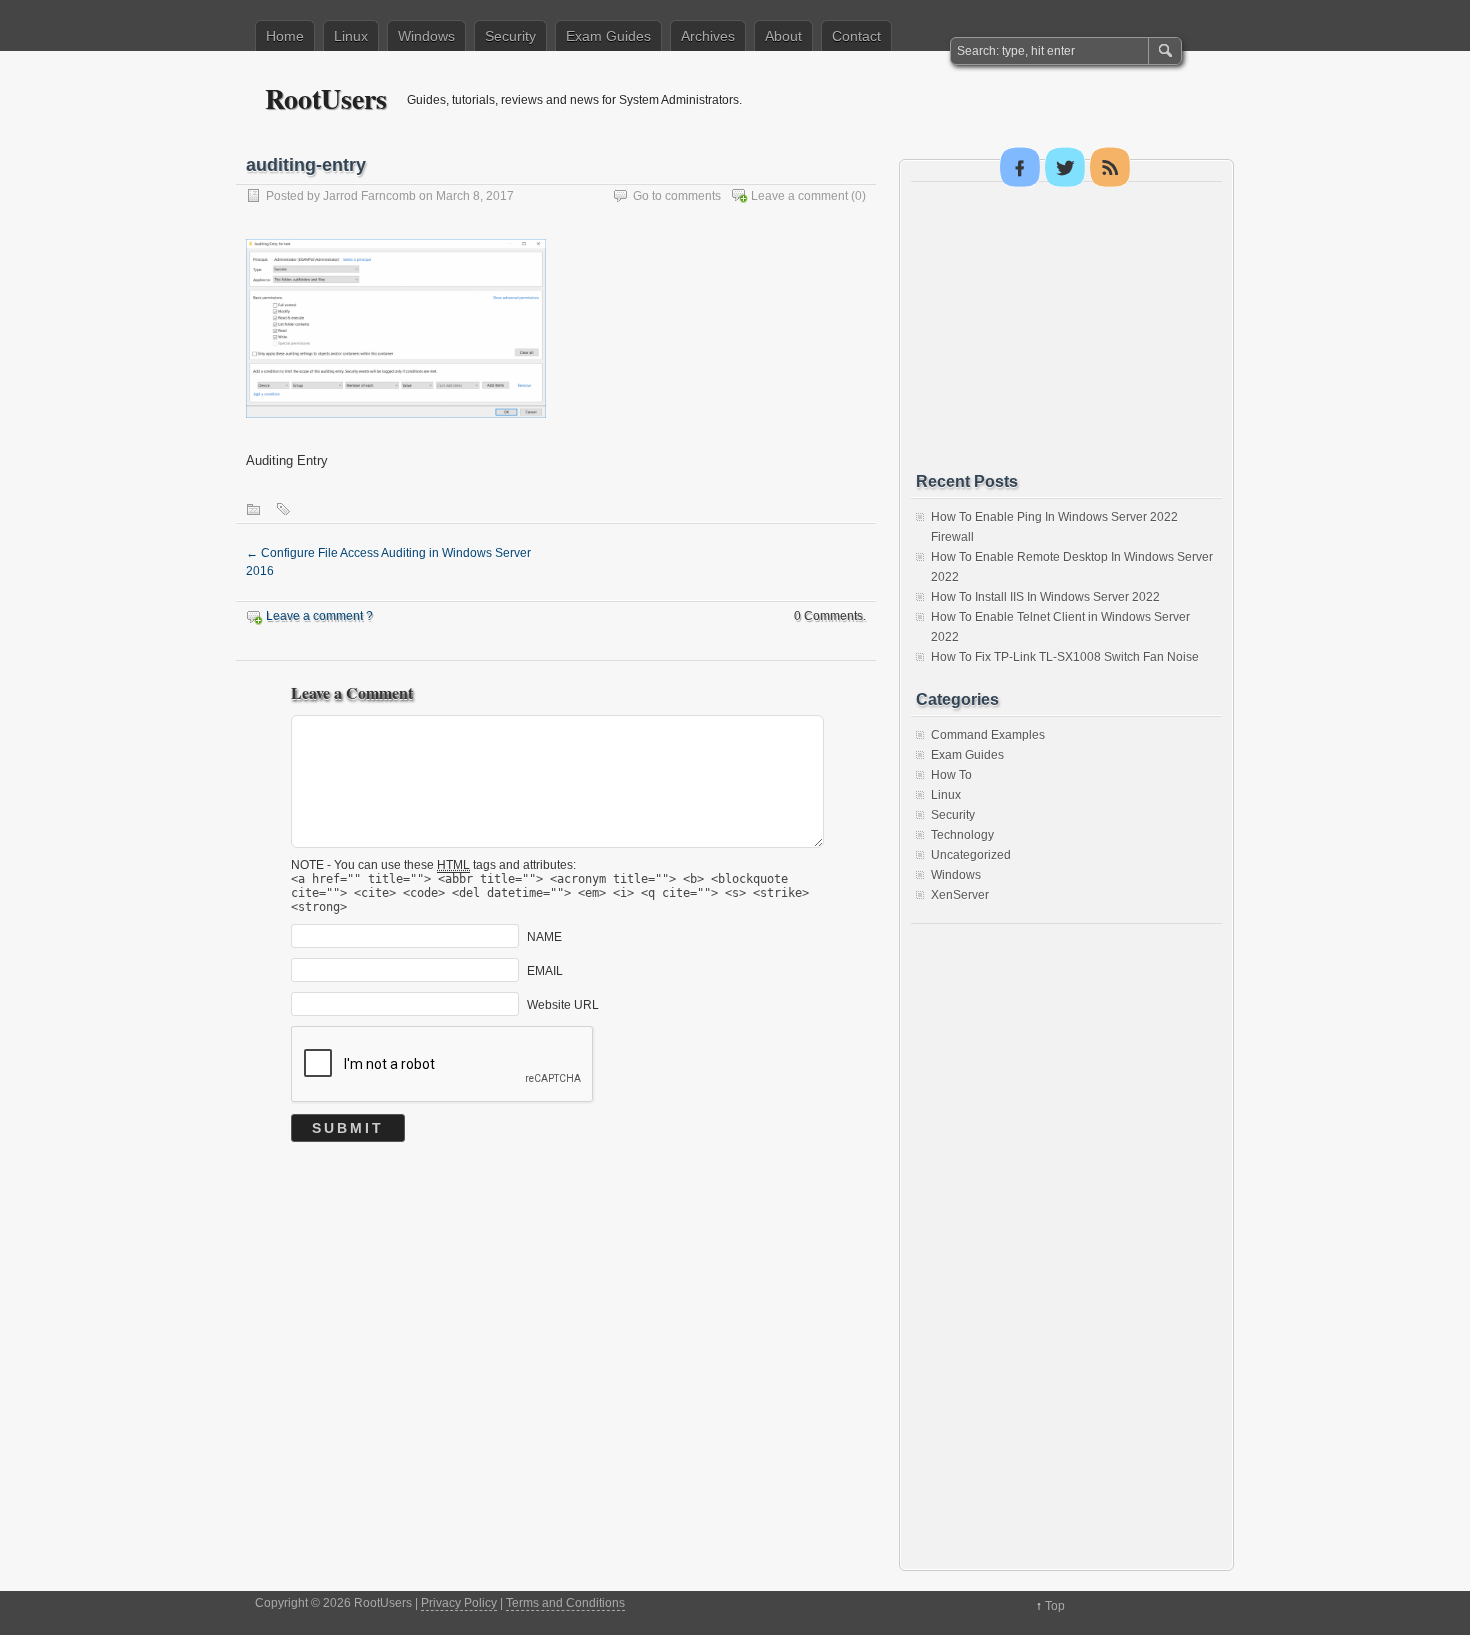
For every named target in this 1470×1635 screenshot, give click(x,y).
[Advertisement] (1066, 327)
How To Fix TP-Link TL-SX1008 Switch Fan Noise (1065, 657)
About (783, 36)
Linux (351, 36)
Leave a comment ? (319, 616)
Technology (962, 835)
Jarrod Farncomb (369, 196)
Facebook (1020, 167)
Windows (426, 36)
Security (510, 36)
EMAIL (545, 970)
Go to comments (677, 196)
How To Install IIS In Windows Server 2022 (1045, 597)
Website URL (563, 1004)
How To (951, 775)
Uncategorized (971, 855)
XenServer (960, 895)
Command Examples (988, 735)
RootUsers (326, 98)
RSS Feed (1110, 167)
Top (1055, 1606)
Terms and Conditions (565, 1603)
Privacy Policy (459, 1603)
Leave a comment (799, 196)
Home (285, 36)
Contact (856, 36)
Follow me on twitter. (1065, 167)
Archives (708, 36)
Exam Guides (608, 36)
